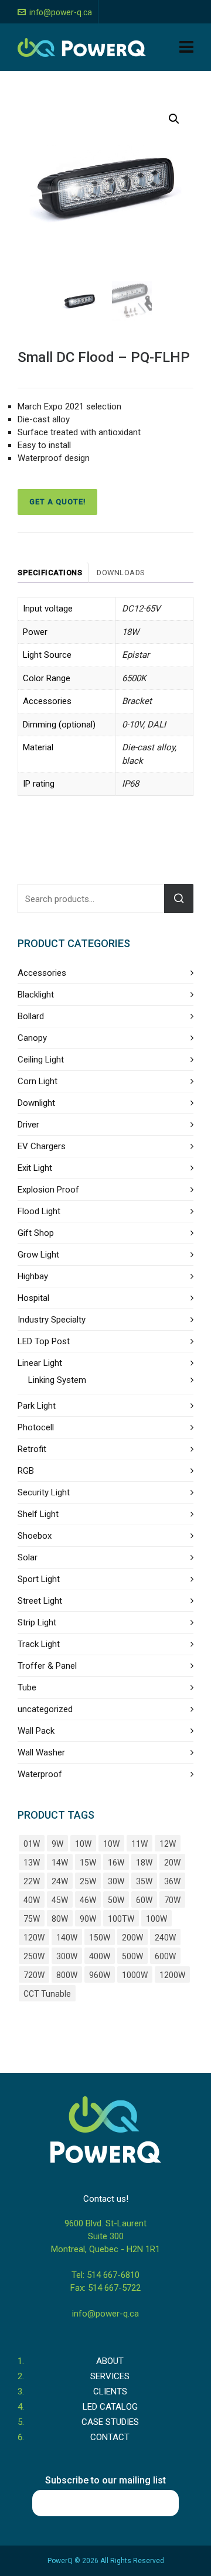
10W (83, 1844)
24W (60, 1881)
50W (116, 1900)
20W (172, 1863)
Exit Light (35, 1168)
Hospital (33, 1298)
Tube (27, 1687)
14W (60, 1863)
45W (60, 1900)
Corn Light (38, 1081)
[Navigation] (186, 47)
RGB (26, 1471)
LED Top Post (44, 1341)
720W (34, 1975)
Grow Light (38, 1255)
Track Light (39, 1644)
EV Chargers (42, 1146)
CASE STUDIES (110, 2422)
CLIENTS (110, 2391)
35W (144, 1881)
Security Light (44, 1492)
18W (144, 1863)
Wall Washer (41, 1752)
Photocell (36, 1427)
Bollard (31, 1016)
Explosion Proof (48, 1190)
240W (165, 1938)
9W (57, 1844)
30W (116, 1881)
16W (116, 1863)
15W (88, 1863)
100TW (121, 1919)
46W (88, 1900)
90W (88, 1919)
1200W (172, 1975)
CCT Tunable (47, 1994)
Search (179, 898)
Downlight (36, 1103)
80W (60, 1919)
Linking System (57, 1380)
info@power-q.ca (61, 12)
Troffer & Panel (47, 1666)
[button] (174, 119)
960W (100, 1975)
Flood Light (39, 1211)
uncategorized (45, 1709)
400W (100, 1956)
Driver (28, 1125)
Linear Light (40, 1363)
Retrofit (32, 1449)
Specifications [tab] (50, 573)
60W (144, 1900)
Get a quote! (57, 502)
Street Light (40, 1601)
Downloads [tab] (121, 573)
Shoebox (35, 1536)
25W (88, 1881)
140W (67, 1938)
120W (34, 1938)
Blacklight (36, 995)
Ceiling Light (41, 1060)
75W (32, 1919)
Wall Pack (36, 1731)
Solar (28, 1557)
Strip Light (37, 1622)
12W (168, 1844)
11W (139, 1844)
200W (132, 1938)
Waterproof (40, 1774)
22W (32, 1881)
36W (172, 1881)
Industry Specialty (52, 1320)
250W (34, 1956)
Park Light (37, 1406)
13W (32, 1863)
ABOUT (110, 2361)
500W (132, 1956)
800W (67, 1975)
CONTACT (110, 2437)
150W (100, 1938)
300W (67, 1956)
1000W (135, 1975)
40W (32, 1900)
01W (32, 1844)
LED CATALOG (110, 2407)
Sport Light (39, 1579)
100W (156, 1919)
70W (172, 1900)
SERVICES (110, 2376)
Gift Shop (36, 1233)
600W (165, 1956)
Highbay (33, 1276)
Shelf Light (38, 1514)
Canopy (32, 1038)
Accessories (42, 973)
